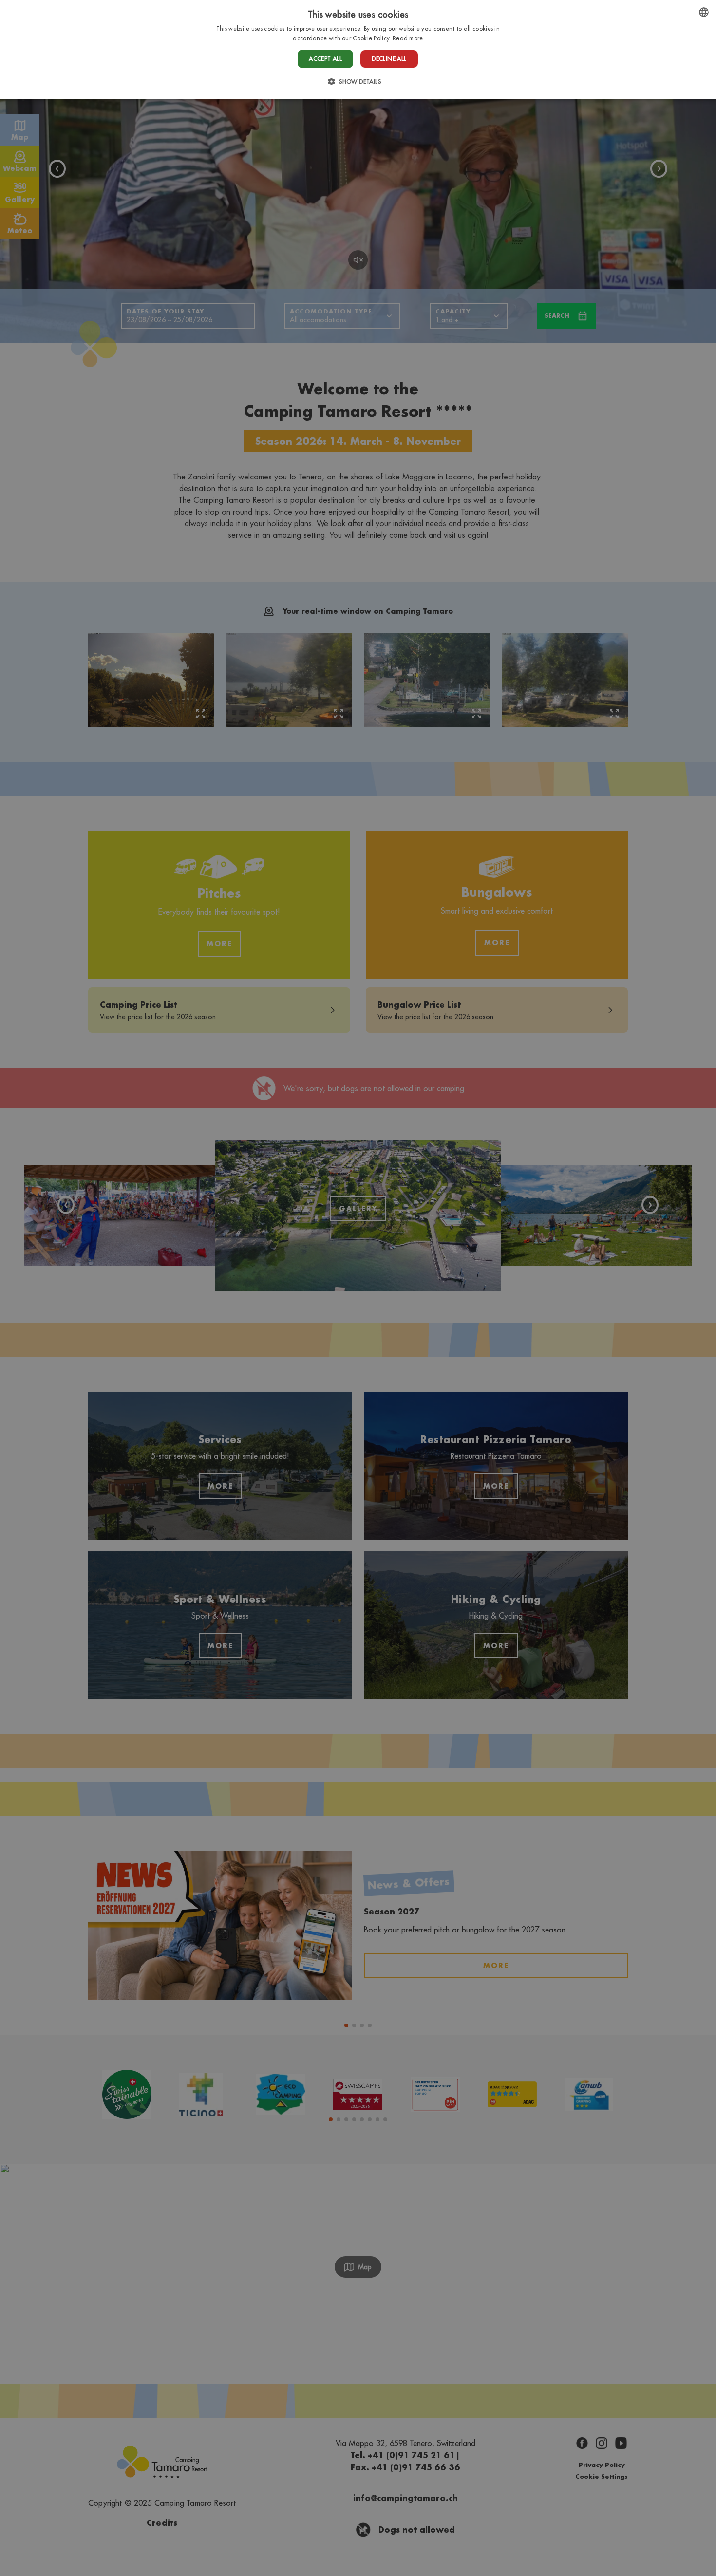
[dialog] (358, 50)
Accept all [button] (325, 59)
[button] (358, 82)
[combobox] (704, 12)
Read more (408, 38)
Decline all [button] (389, 59)
